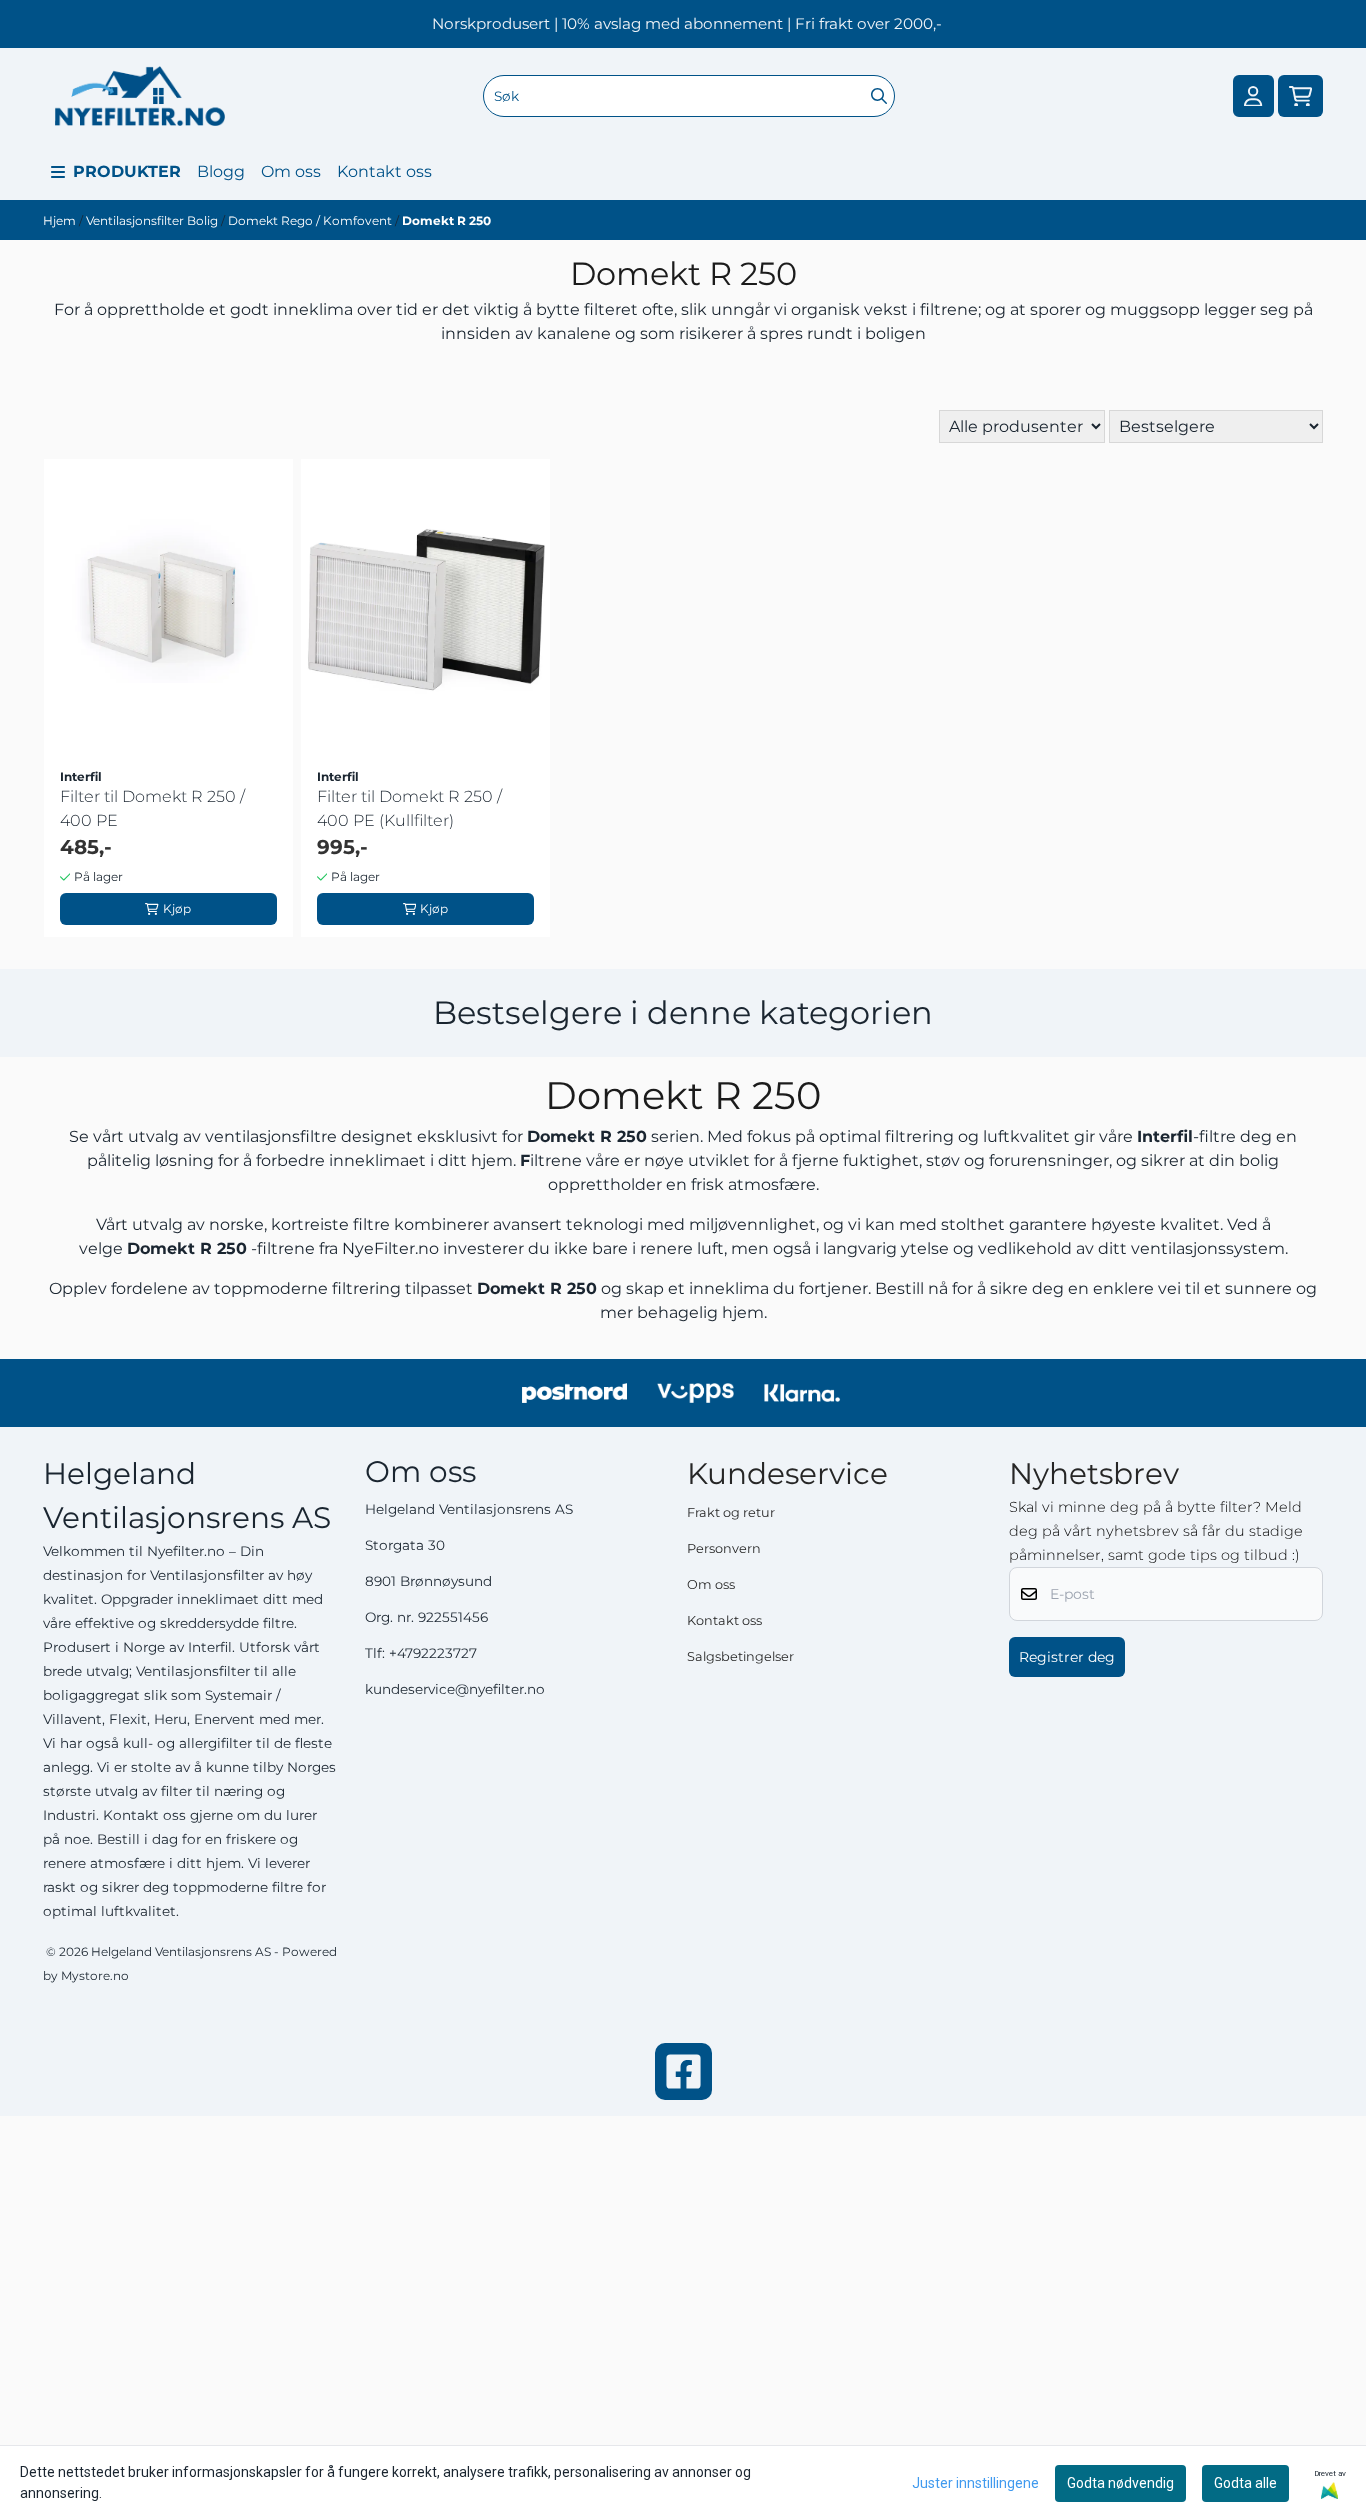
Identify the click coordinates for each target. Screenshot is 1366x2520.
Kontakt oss (384, 171)
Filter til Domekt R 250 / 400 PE (152, 808)
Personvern (724, 1548)
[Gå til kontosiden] (1253, 96)
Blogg (221, 171)
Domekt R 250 (446, 220)
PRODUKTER (127, 171)
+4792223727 (433, 1653)
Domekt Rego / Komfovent (311, 220)
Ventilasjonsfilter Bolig (153, 220)
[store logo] (140, 96)
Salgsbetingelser (740, 1656)
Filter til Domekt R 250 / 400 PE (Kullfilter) (409, 808)
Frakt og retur (731, 1512)
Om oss (291, 171)
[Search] (879, 96)
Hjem (61, 220)
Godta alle (1245, 2483)
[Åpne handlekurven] (1300, 96)
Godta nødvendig (1120, 2483)
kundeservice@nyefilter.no (455, 1689)
